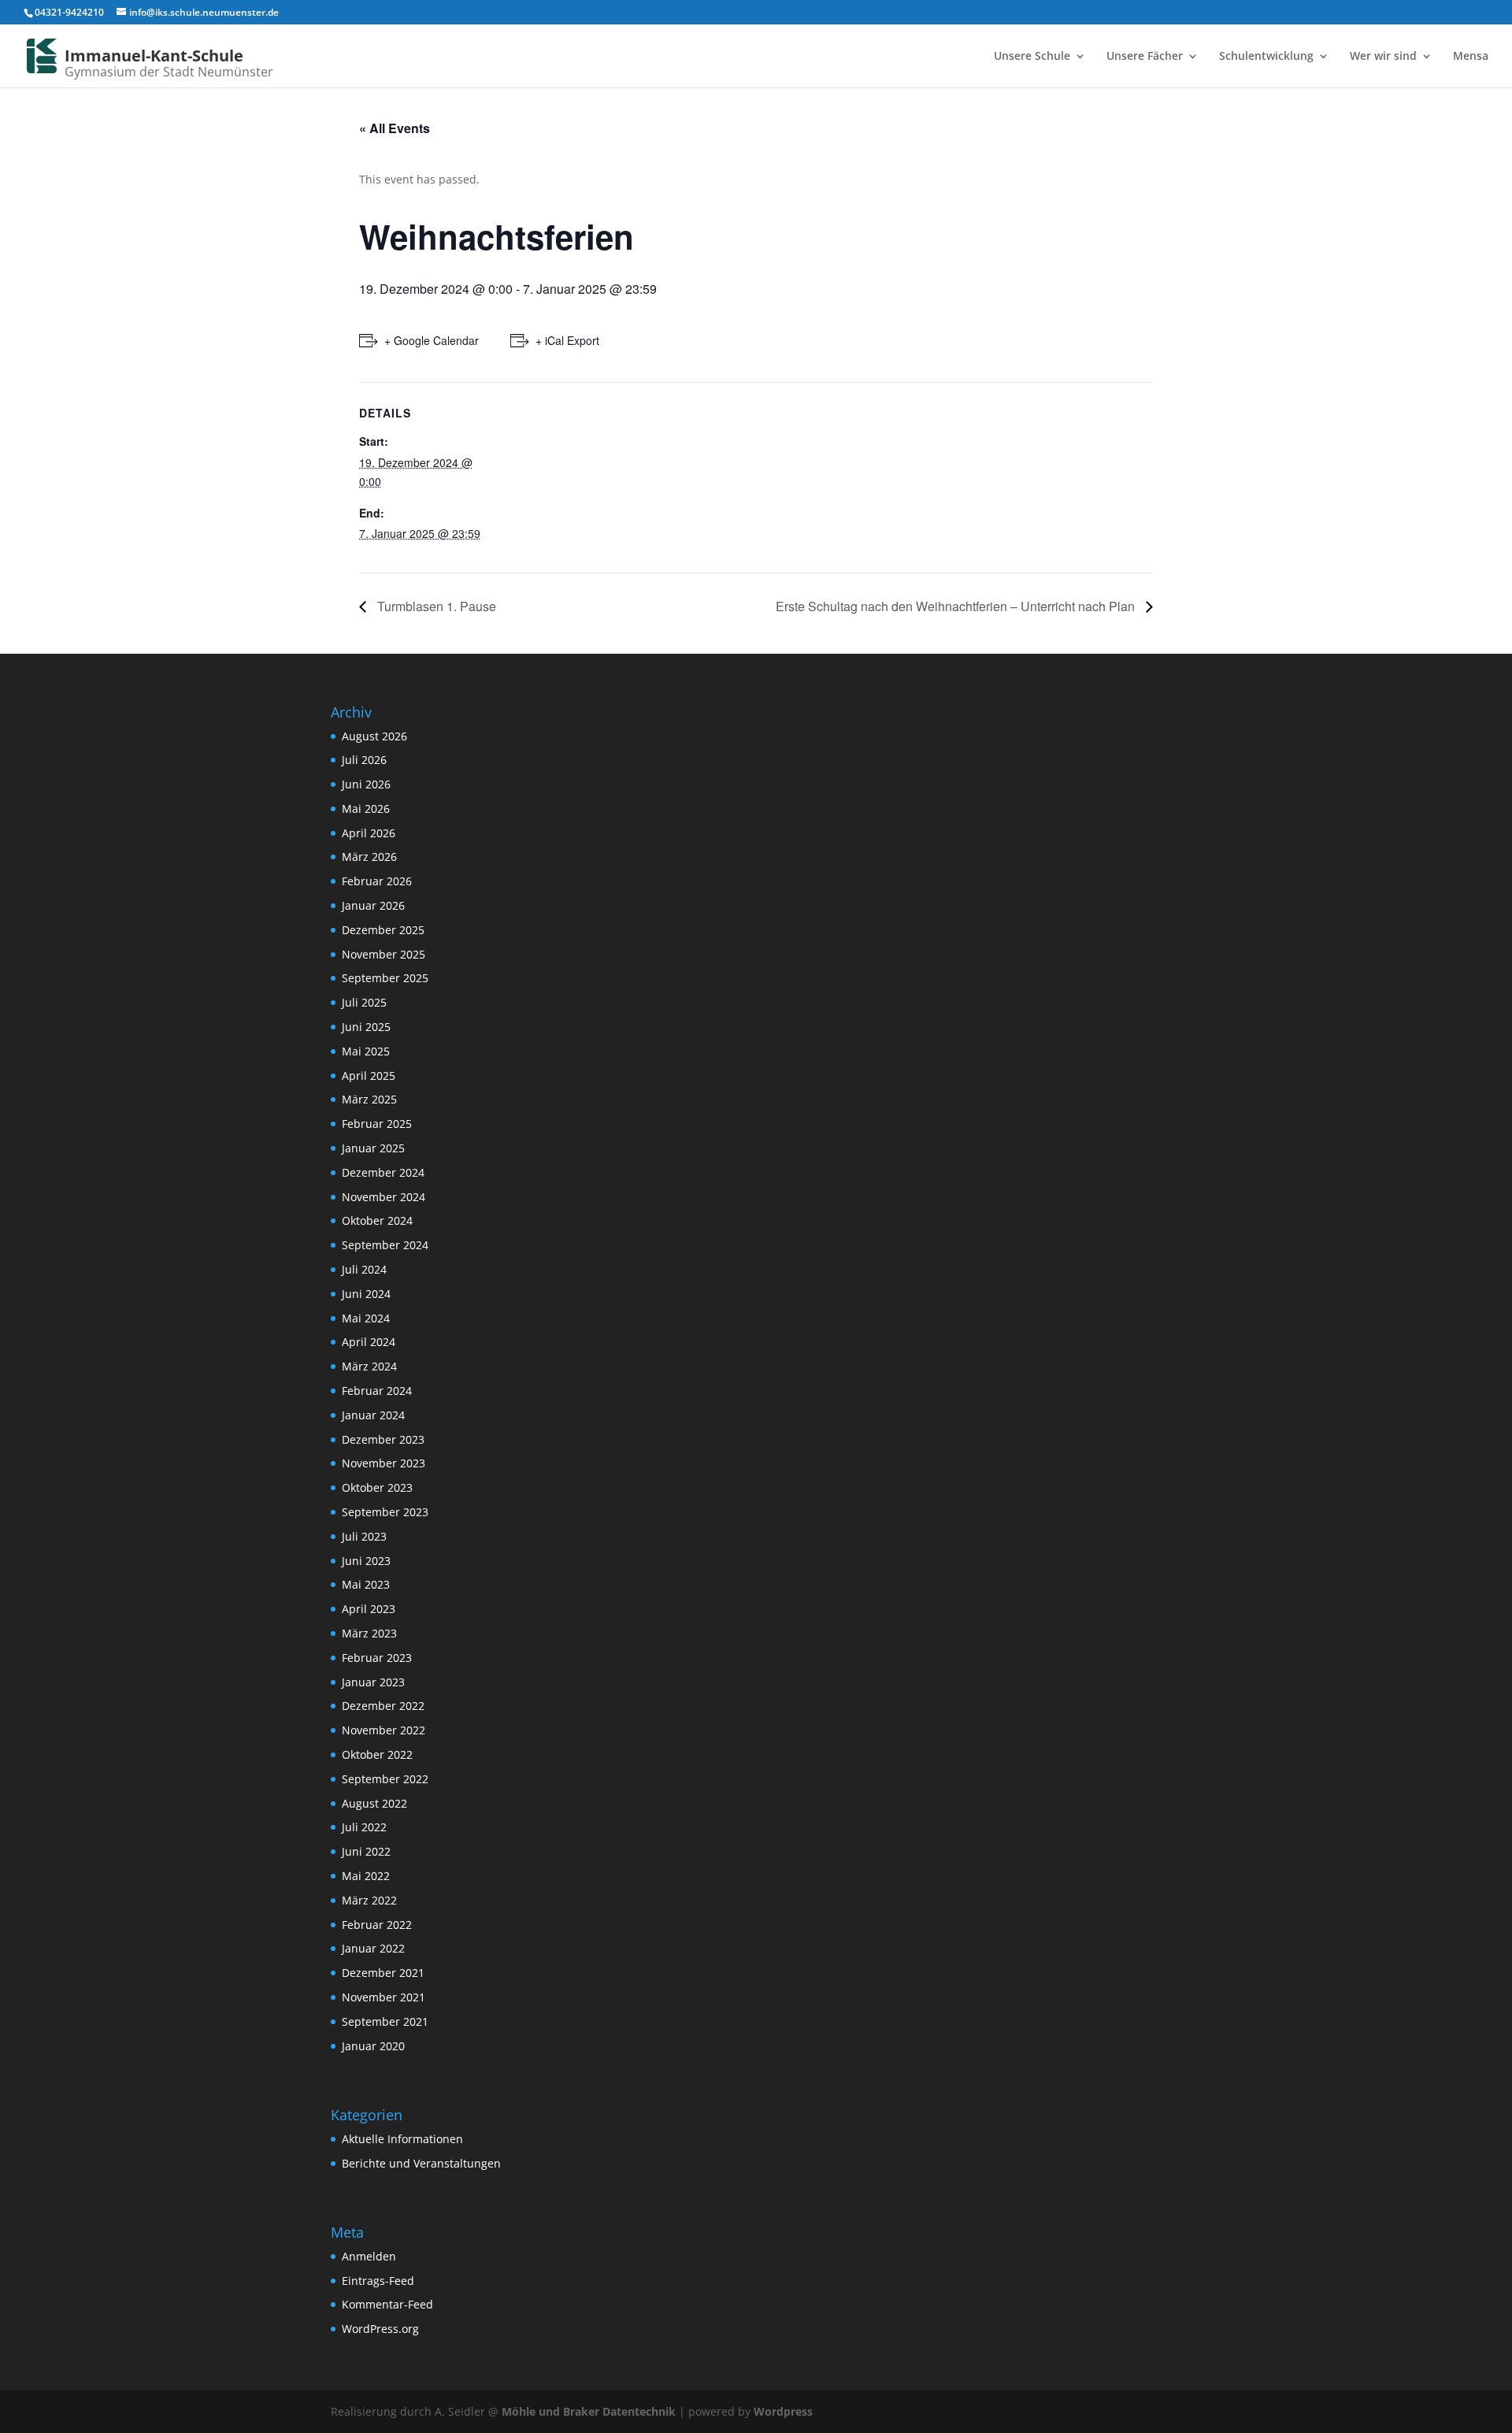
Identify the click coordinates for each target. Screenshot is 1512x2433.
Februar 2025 (377, 1124)
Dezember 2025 (383, 930)
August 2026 (374, 736)
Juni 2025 (366, 1027)
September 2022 (385, 1779)
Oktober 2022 (377, 1754)
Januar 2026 (373, 905)
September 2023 (385, 1512)
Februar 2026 (377, 881)
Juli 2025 (364, 1002)
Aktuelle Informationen (402, 2139)
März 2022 (369, 1900)
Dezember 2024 (383, 1172)
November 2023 (384, 1463)
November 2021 (384, 1997)
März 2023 (369, 1633)
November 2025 (384, 954)
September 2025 (385, 978)
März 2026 (369, 857)
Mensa (1471, 57)
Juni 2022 (366, 1851)
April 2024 (369, 1342)
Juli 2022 (364, 1827)
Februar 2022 (377, 1925)
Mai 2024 (366, 1318)
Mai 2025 (366, 1051)
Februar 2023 (377, 1658)
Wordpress (783, 2411)
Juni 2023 (366, 1561)
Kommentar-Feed (387, 2304)
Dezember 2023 (383, 1439)
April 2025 (369, 1076)
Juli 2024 (364, 1269)
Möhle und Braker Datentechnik (589, 2411)
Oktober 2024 (377, 1220)
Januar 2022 (373, 1948)
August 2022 (374, 1803)
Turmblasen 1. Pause (435, 606)
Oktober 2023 (377, 1487)
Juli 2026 (364, 760)
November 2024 (384, 1197)
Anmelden (369, 2256)
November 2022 (384, 1730)
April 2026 (369, 833)
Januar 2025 (373, 1148)
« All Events (395, 128)
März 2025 (369, 1099)
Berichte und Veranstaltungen (421, 2163)
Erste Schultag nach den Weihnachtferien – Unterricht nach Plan (957, 606)
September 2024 (385, 1245)
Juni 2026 (366, 784)
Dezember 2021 (383, 1973)
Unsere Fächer (1145, 57)
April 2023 (369, 1609)
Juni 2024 (366, 1294)
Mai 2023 (366, 1584)
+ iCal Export (567, 340)
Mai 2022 (366, 1876)
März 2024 (369, 1366)
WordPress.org (380, 2329)
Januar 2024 (373, 1415)
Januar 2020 (373, 2046)
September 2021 (385, 2021)
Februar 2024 (377, 1391)
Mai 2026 (366, 809)
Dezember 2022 (383, 1706)
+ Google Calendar (432, 340)
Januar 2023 (373, 1682)
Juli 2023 (364, 1536)
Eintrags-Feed (378, 2281)
